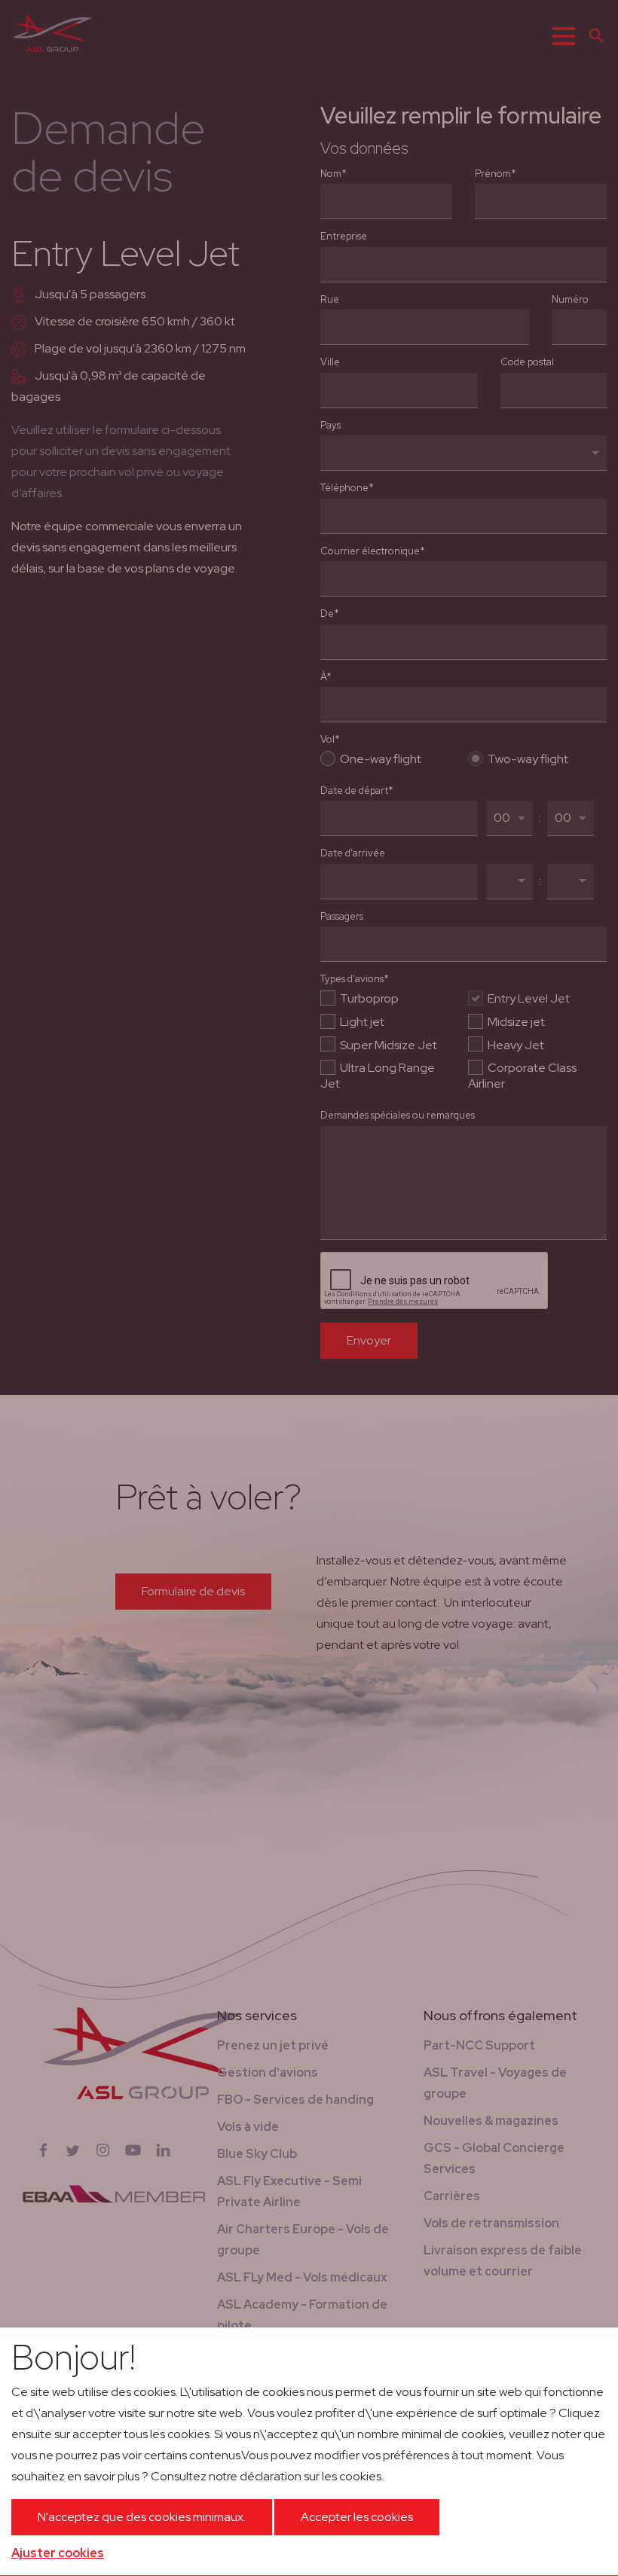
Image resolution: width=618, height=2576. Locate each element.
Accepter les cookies (357, 2517)
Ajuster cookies (58, 2553)
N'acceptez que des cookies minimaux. (142, 2517)
